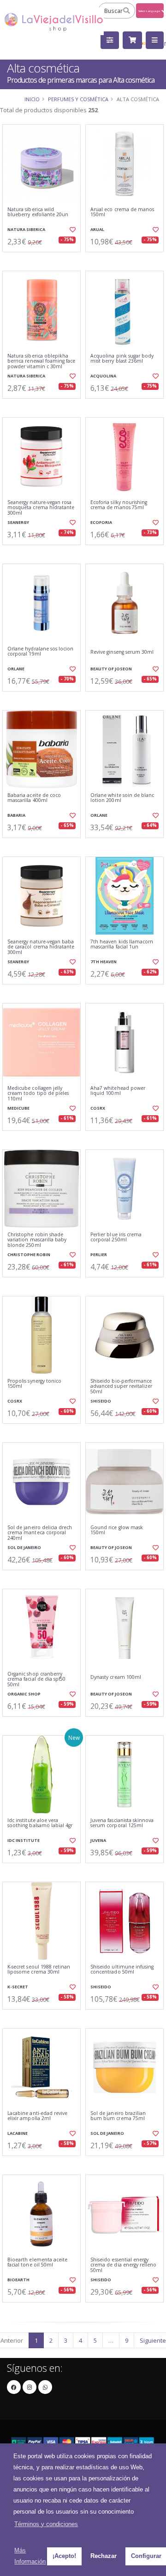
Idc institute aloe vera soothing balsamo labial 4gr (40, 1823)
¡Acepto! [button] (64, 2556)
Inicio (32, 99)
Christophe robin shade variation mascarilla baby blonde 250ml (37, 1240)
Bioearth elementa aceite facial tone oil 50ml (37, 2263)
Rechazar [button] (104, 2556)
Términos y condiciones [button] (46, 2524)
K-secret (18, 1987)
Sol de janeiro (24, 1547)
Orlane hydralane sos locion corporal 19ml (40, 652)
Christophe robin (29, 1255)
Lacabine (18, 2133)
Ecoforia (101, 522)
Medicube (18, 1108)
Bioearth (18, 2280)
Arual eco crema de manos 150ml (122, 212)
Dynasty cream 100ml (116, 1677)
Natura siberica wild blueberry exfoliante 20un (38, 212)
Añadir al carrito (44, 260)
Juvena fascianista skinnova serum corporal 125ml (122, 1823)
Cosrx (98, 1108)
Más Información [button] (30, 2556)
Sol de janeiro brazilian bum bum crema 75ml (118, 2116)
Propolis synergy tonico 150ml (34, 1384)
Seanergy (18, 522)
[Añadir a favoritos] (73, 230)
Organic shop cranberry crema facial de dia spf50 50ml (36, 1679)
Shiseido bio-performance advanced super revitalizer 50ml (121, 1386)
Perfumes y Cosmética (78, 99)
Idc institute (24, 1840)
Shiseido (101, 1401)
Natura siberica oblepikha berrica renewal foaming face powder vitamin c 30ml (41, 361)
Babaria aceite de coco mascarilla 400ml (34, 798)
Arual (97, 229)
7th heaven (104, 962)
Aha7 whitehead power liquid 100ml (118, 1091)
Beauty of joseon (111, 669)
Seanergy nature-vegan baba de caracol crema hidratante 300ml (41, 947)
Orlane (16, 669)
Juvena (98, 1840)
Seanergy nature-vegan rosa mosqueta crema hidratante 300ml (41, 508)
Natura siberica (26, 229)
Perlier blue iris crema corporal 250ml (116, 1237)
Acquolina (103, 376)
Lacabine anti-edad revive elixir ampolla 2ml (37, 2116)
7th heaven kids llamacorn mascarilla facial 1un (122, 945)
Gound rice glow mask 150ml (117, 1530)
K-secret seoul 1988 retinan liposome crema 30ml (39, 1970)
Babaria (16, 815)
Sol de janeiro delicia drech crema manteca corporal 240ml (40, 1533)
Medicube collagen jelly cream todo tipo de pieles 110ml (38, 1094)
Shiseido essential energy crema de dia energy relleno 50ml (123, 2265)
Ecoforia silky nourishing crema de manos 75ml (119, 505)
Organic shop (24, 1694)
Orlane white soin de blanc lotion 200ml (122, 798)
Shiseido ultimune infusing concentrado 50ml (122, 1970)
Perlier (99, 1255)
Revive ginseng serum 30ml (122, 652)
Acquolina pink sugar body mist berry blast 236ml (122, 359)
